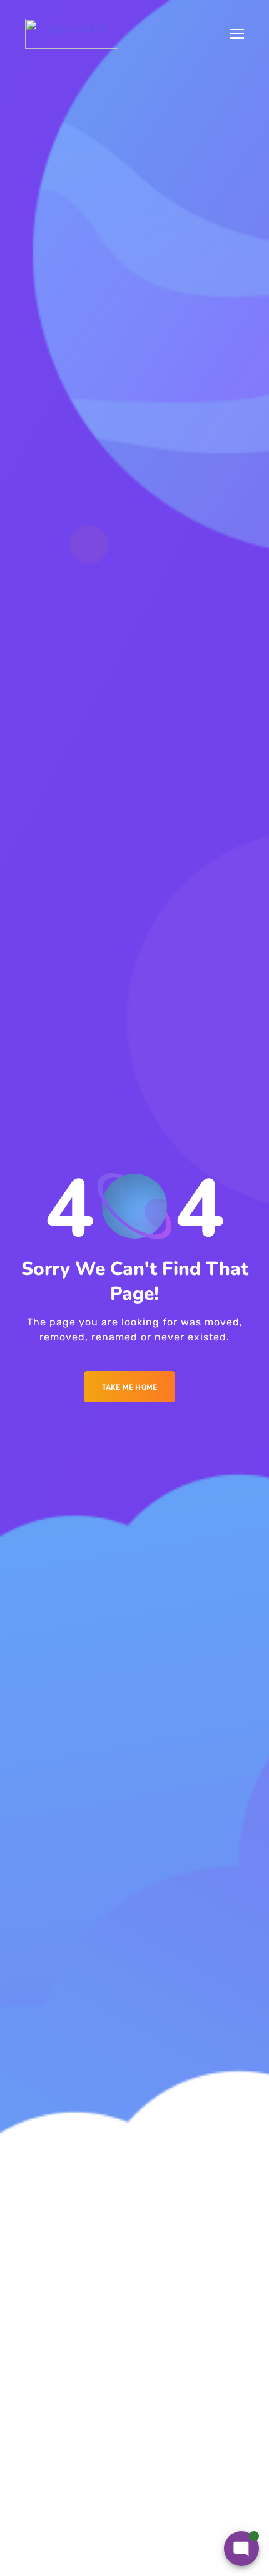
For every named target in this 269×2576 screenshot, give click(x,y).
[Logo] (72, 34)
